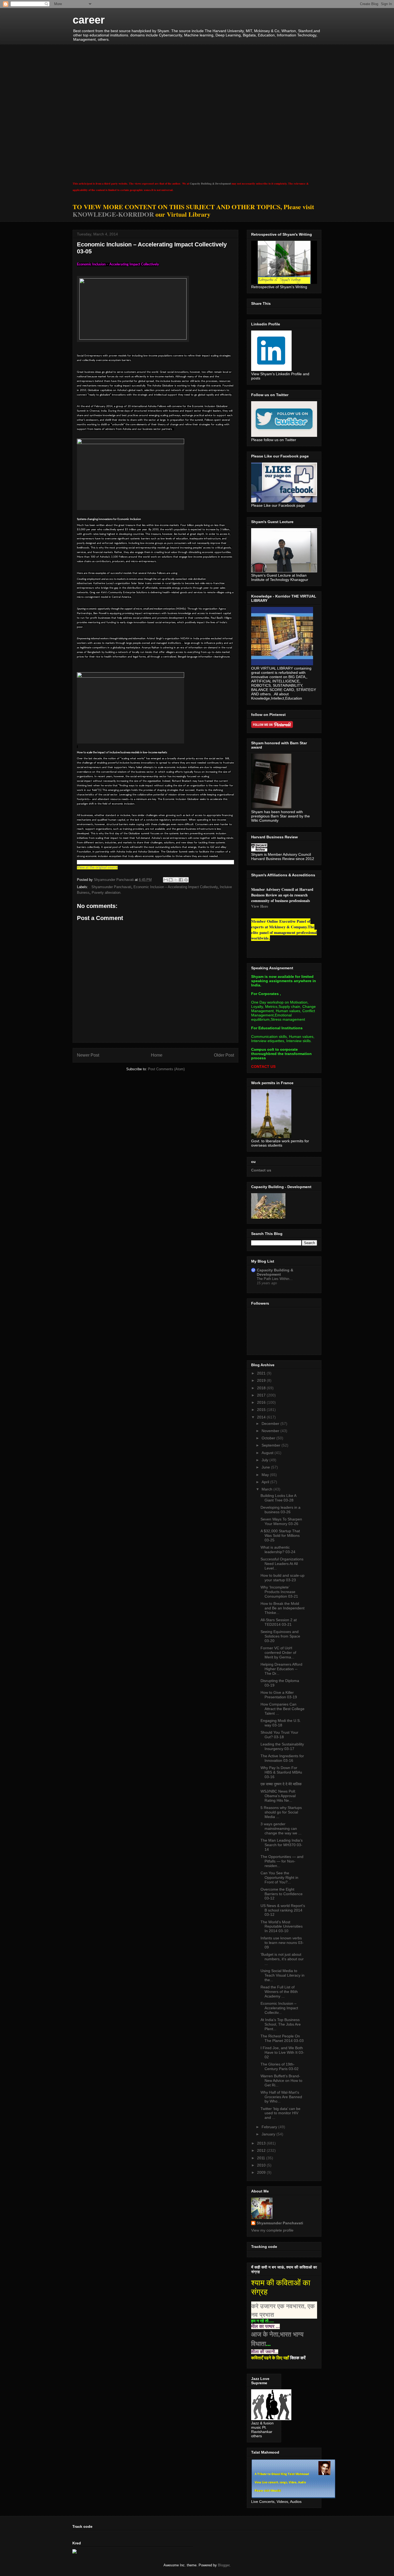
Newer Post (88, 1055)
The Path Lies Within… (275, 1279)
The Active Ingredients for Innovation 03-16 (282, 1758)
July (265, 1460)
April (266, 1482)
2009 (262, 2172)
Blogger (224, 2565)
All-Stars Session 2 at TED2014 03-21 (279, 1622)
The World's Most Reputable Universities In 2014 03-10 (282, 1927)
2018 (262, 1388)
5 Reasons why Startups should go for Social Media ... (281, 1812)
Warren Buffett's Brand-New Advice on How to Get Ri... (281, 2081)
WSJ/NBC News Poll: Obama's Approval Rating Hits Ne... (278, 1796)
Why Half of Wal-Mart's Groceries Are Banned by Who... (281, 2097)
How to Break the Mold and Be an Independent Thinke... (283, 1608)
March (267, 1489)
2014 (262, 1417)
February (270, 2127)
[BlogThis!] (171, 880)
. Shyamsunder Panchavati (110, 887)
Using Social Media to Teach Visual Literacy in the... (283, 1975)
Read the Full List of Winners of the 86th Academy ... (279, 1992)
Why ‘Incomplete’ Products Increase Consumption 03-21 (279, 1592)
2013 (262, 2143)
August (268, 1453)
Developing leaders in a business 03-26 (280, 1510)
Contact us (261, 1170)
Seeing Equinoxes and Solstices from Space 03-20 (280, 1636)
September (272, 1445)
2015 (262, 1410)
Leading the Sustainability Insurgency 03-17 (282, 1746)
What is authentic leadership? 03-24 (278, 1550)
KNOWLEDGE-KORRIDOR (113, 214)
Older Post (224, 1055)
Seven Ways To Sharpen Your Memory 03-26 (281, 1521)
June (266, 1467)
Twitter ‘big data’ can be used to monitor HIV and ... (280, 2113)
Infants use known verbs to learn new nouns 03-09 (282, 1943)
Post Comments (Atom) (166, 1069)
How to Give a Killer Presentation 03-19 (279, 1695)
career (89, 20)
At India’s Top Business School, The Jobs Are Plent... (281, 2024)
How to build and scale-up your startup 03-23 (283, 1578)
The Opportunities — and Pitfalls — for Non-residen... (282, 1861)
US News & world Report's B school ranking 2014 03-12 (283, 1910)
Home (157, 1055)
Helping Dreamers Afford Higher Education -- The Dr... (281, 1669)
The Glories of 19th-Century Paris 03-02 (280, 2066)
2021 (262, 1373)
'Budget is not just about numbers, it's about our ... (282, 1959)
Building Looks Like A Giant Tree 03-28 (278, 1498)
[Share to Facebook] (181, 880)
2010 (262, 2165)
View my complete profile (272, 2230)
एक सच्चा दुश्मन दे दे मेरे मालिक (281, 1784)
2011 (262, 2158)
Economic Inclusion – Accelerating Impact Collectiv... (279, 2008)
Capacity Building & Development (210, 183)
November (271, 1431)
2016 (262, 1402)
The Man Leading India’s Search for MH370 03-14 (282, 1845)
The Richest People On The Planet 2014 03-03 (282, 2038)
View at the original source (97, 868)
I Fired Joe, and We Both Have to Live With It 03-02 (282, 2052)
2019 (262, 1380)
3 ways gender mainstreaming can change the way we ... (281, 1828)
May (266, 1475)
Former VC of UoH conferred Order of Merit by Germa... (278, 1653)
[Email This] (166, 880)
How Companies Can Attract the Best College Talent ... (283, 1709)
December (271, 1424)
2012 (262, 2150)
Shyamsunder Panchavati (280, 2223)
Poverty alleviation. (107, 893)
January (269, 2134)
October (269, 1438)
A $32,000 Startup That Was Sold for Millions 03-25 (280, 1535)
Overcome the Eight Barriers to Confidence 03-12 (282, 1894)
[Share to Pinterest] (186, 880)
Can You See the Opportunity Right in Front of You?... (279, 1877)
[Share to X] (176, 880)
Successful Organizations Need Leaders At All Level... (282, 1564)
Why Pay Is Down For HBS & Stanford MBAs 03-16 (281, 1772)
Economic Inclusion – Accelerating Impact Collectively (176, 887)
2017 (262, 1395)
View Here (260, 906)
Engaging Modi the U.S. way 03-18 (281, 1723)
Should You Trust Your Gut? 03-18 (279, 1735)
